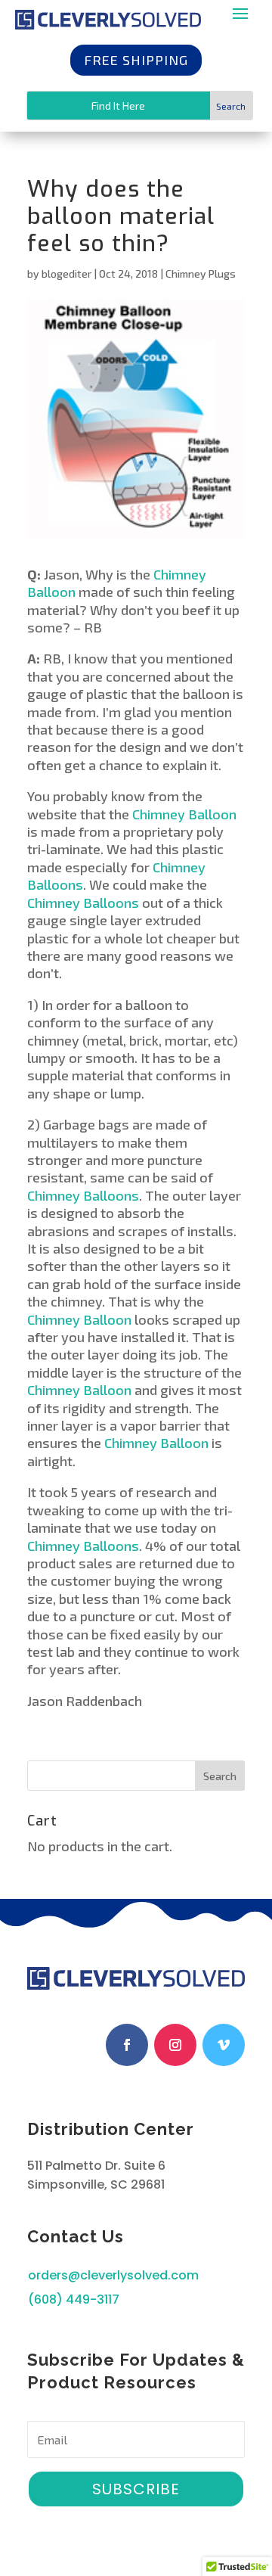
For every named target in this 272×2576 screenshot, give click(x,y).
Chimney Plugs (201, 273)
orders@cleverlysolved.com (113, 2275)
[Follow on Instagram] (175, 2045)
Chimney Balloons (83, 903)
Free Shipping (136, 60)
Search (220, 1776)
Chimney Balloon (184, 814)
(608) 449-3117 (74, 2299)
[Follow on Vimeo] (224, 2045)
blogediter (66, 273)
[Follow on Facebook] (127, 2045)
